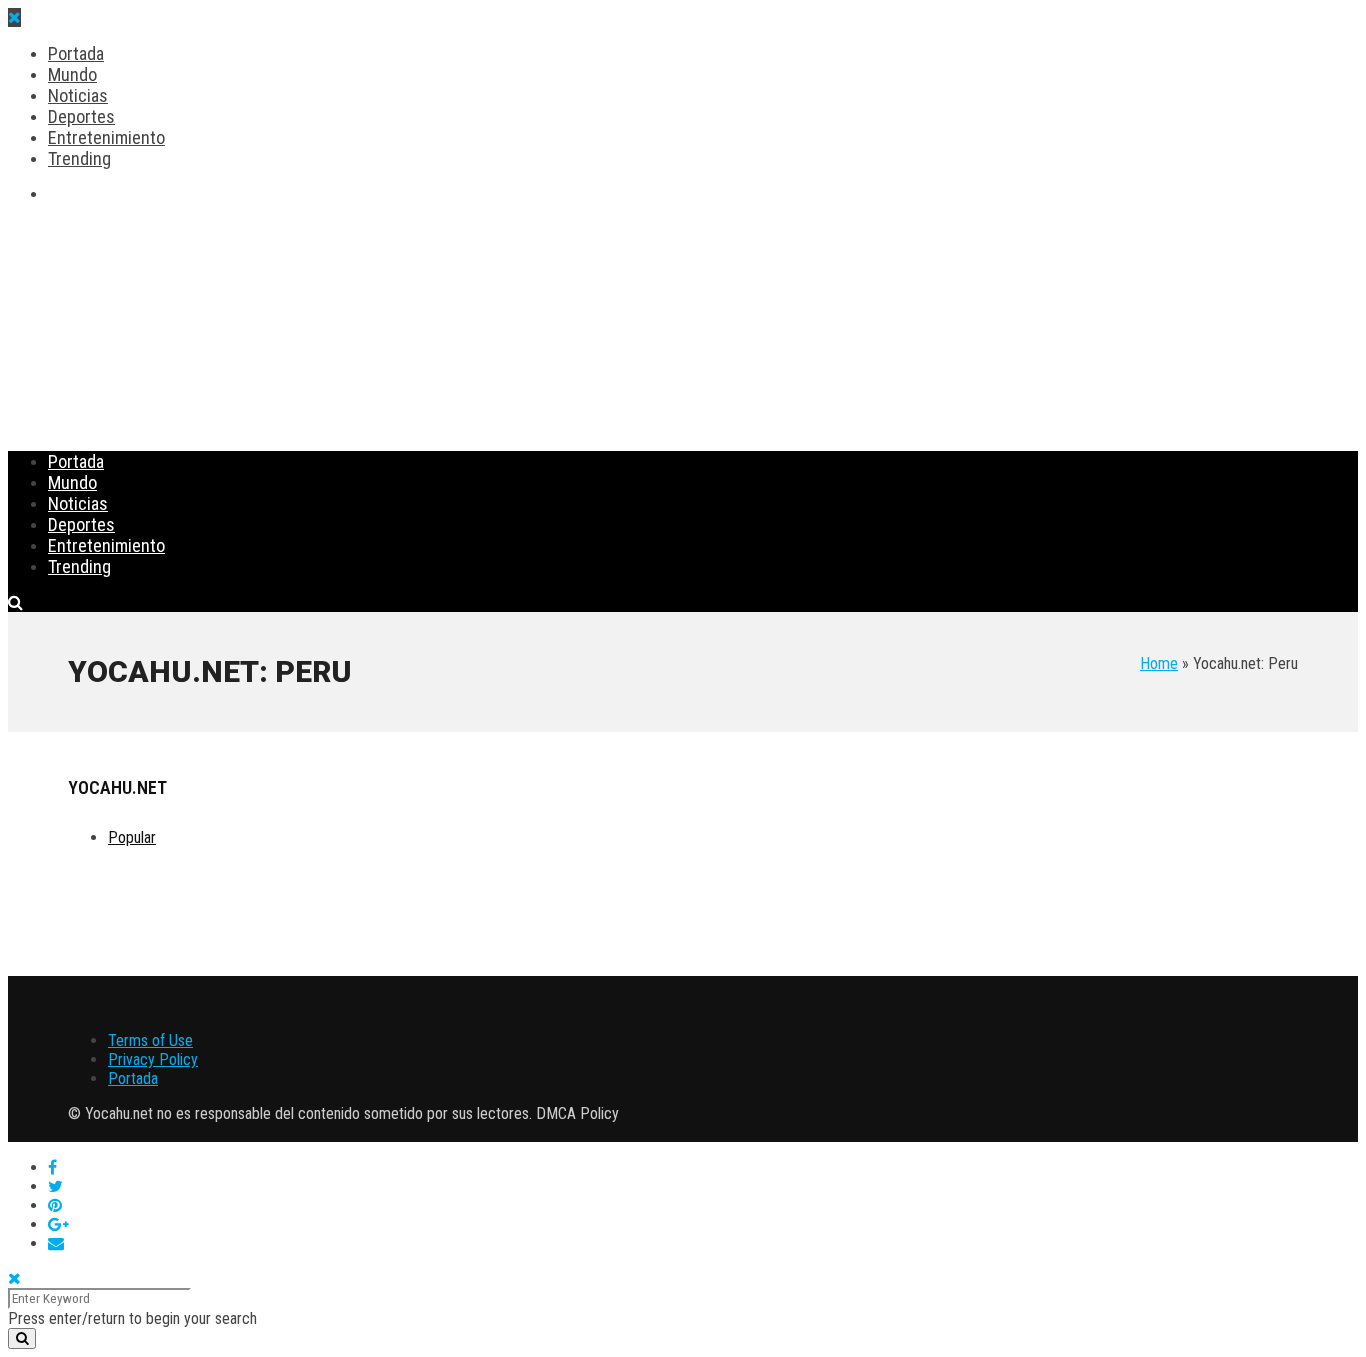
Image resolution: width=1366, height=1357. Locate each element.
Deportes (81, 116)
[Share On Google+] (58, 1224)
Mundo (72, 74)
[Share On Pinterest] (55, 1205)
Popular (132, 837)
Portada (76, 53)
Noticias (78, 95)
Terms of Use (150, 1040)
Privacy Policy (153, 1059)
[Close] (14, 1278)
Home (1159, 663)
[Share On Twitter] (55, 1186)
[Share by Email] (56, 1243)
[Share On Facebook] (52, 1167)
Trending (79, 158)
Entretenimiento (106, 137)
